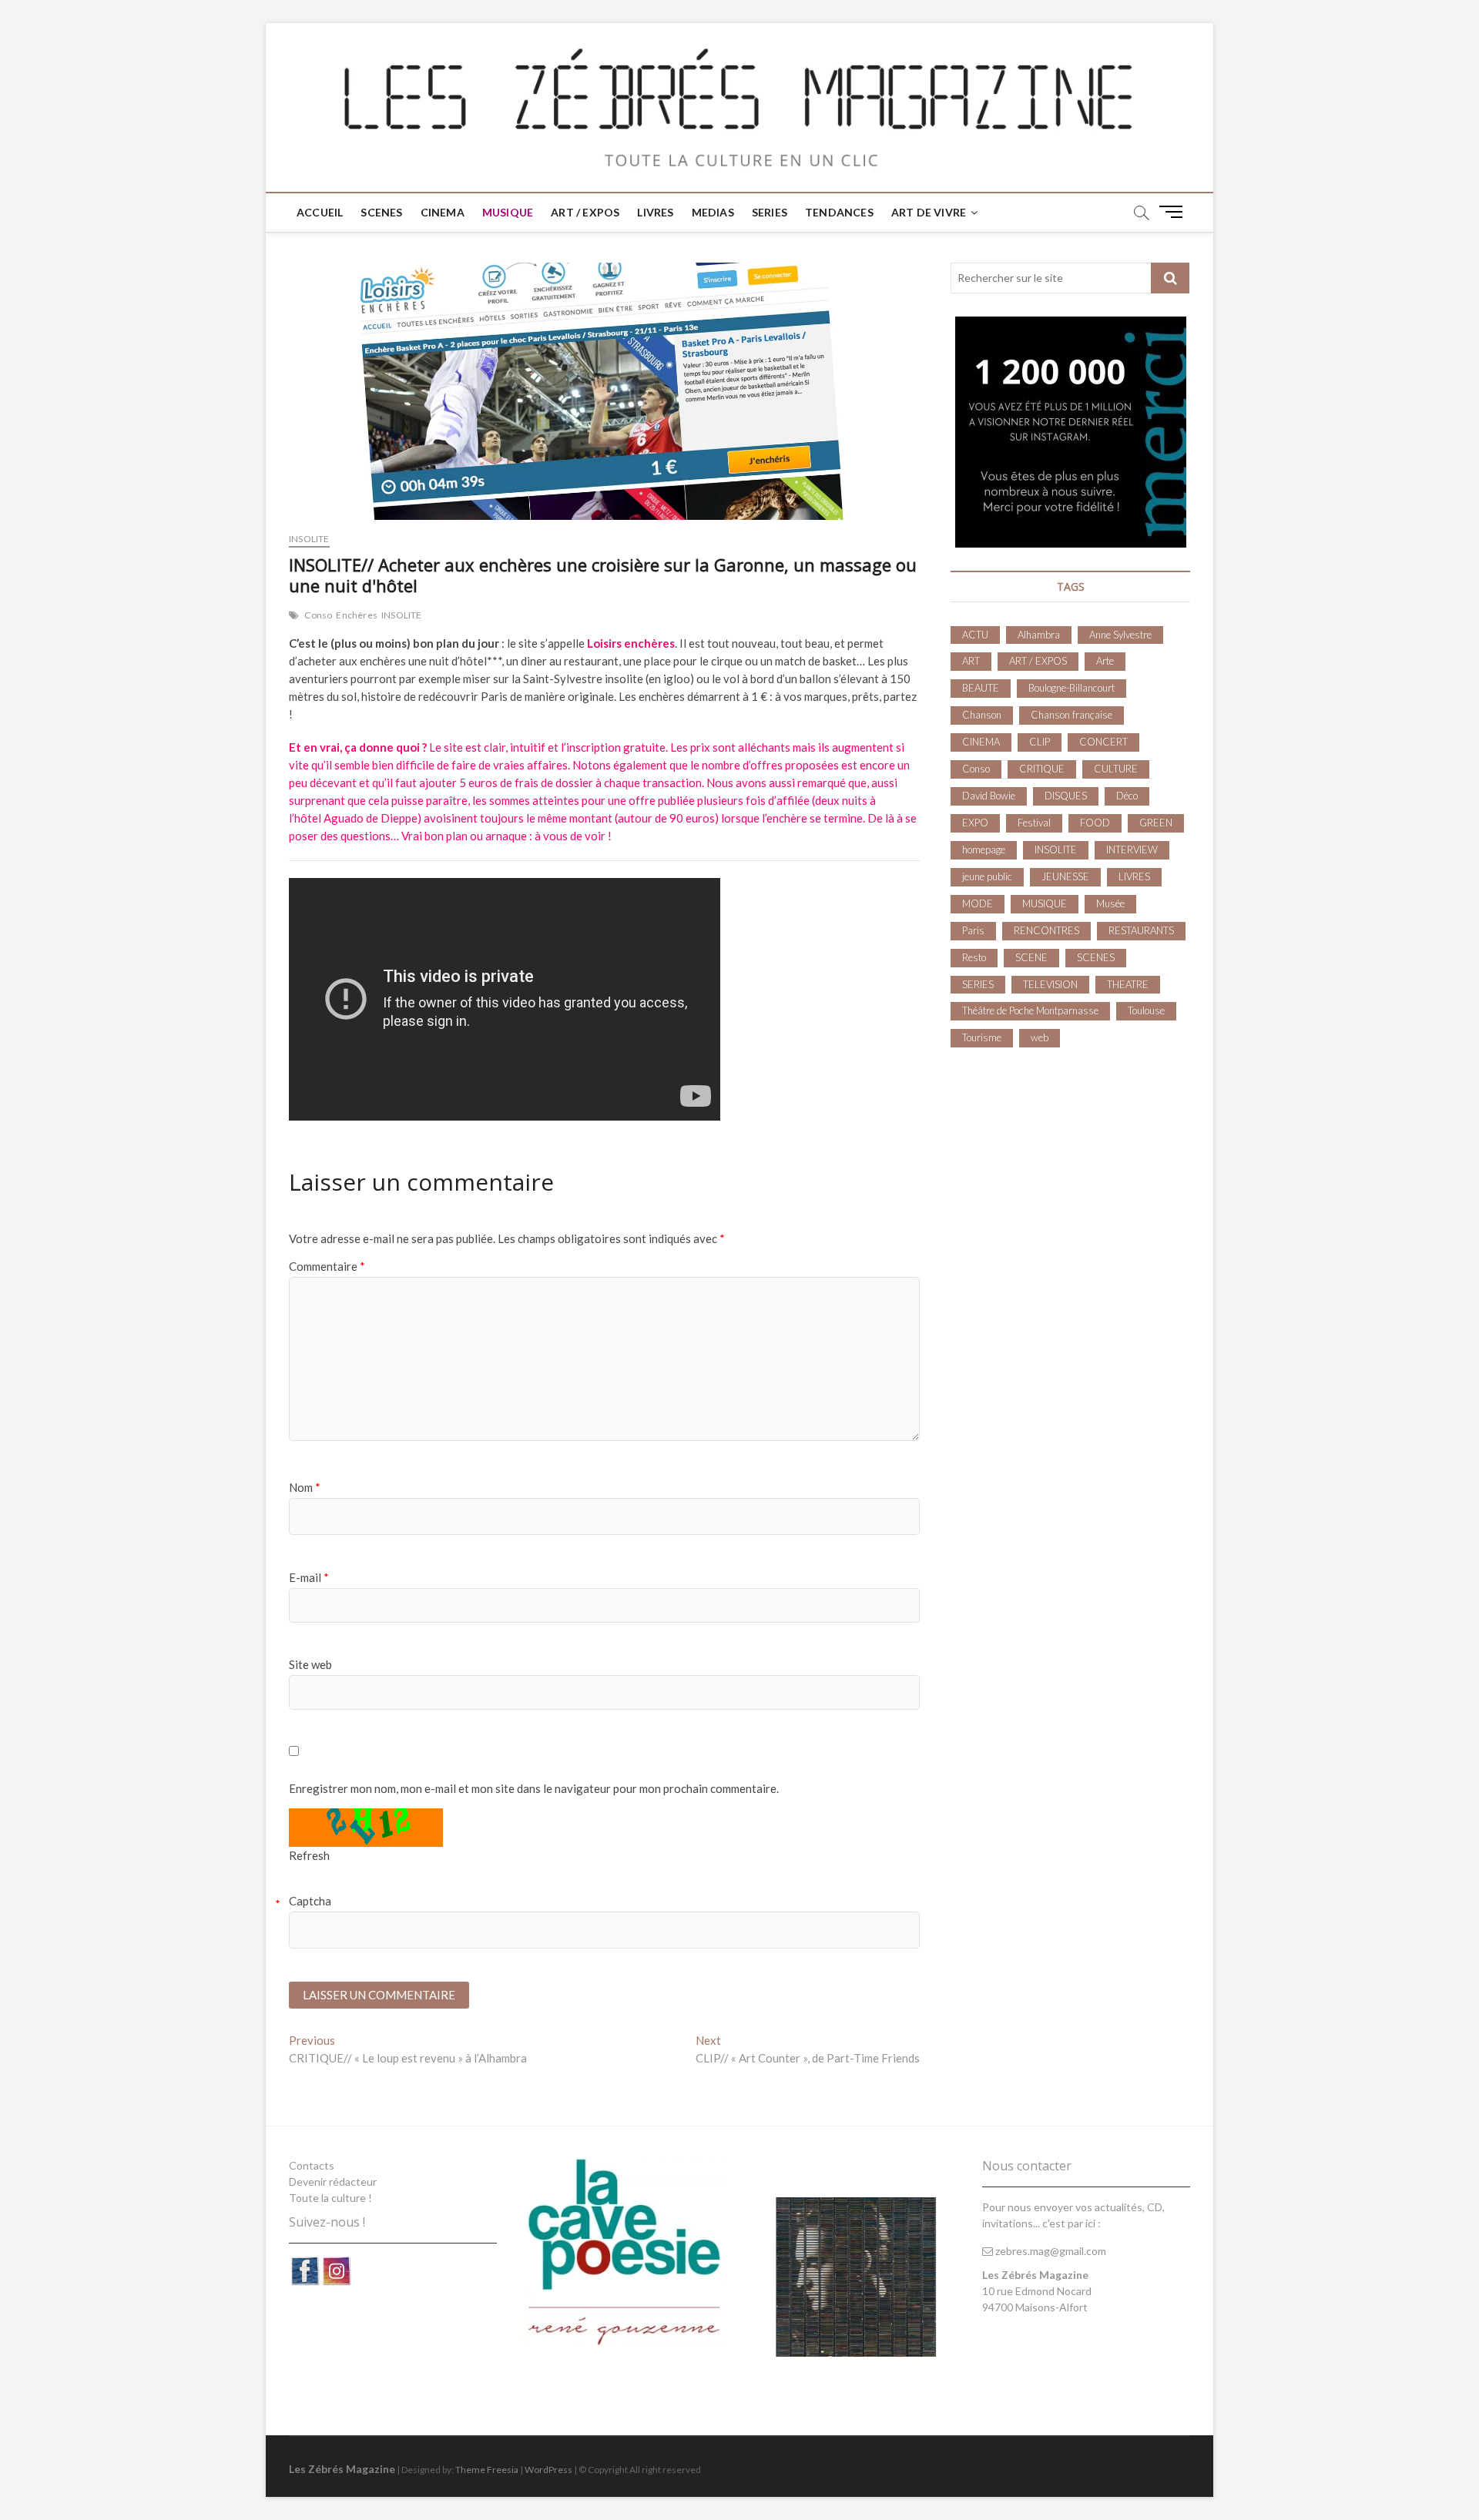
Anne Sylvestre (1120, 635)
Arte (1105, 661)
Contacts (312, 2165)
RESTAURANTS (1141, 930)
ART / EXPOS (585, 212)
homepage (984, 849)
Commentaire (327, 1266)
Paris (973, 930)
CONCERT (1103, 742)
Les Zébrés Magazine (342, 2469)
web (1040, 1037)
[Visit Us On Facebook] (305, 2263)
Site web (310, 1664)
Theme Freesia (487, 2470)
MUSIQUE (508, 212)
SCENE (1031, 957)
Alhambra (1039, 635)
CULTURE (1116, 769)
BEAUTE (981, 688)
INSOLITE (309, 539)
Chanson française (1072, 715)
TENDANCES (839, 212)
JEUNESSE (1065, 876)
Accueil (320, 212)
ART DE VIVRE (929, 212)
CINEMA (443, 212)
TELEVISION (1050, 984)
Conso (318, 615)
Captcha (310, 1901)
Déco (1127, 796)
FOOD (1095, 823)
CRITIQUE (1042, 769)
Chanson (982, 715)
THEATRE (1128, 984)
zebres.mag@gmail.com (1050, 2251)
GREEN (1156, 823)
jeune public (987, 876)
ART (971, 661)
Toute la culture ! (330, 2198)
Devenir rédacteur (333, 2182)
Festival (1034, 823)
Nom (305, 1487)
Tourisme (982, 1037)
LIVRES (655, 212)
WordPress (548, 2470)
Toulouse (1146, 1010)
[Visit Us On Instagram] (336, 2263)
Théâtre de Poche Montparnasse (1030, 1010)
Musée (1110, 903)
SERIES (770, 212)
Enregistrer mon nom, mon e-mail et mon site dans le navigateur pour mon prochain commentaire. (534, 1788)
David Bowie (989, 796)
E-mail (309, 1577)
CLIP (1040, 742)
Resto (974, 957)
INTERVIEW (1132, 849)
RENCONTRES (1046, 930)
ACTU (975, 635)
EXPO (975, 823)
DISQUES (1066, 796)
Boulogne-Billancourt (1072, 688)
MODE (978, 903)
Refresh (309, 1855)
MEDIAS (713, 212)
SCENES (381, 212)
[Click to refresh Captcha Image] (366, 1828)
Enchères (357, 615)
